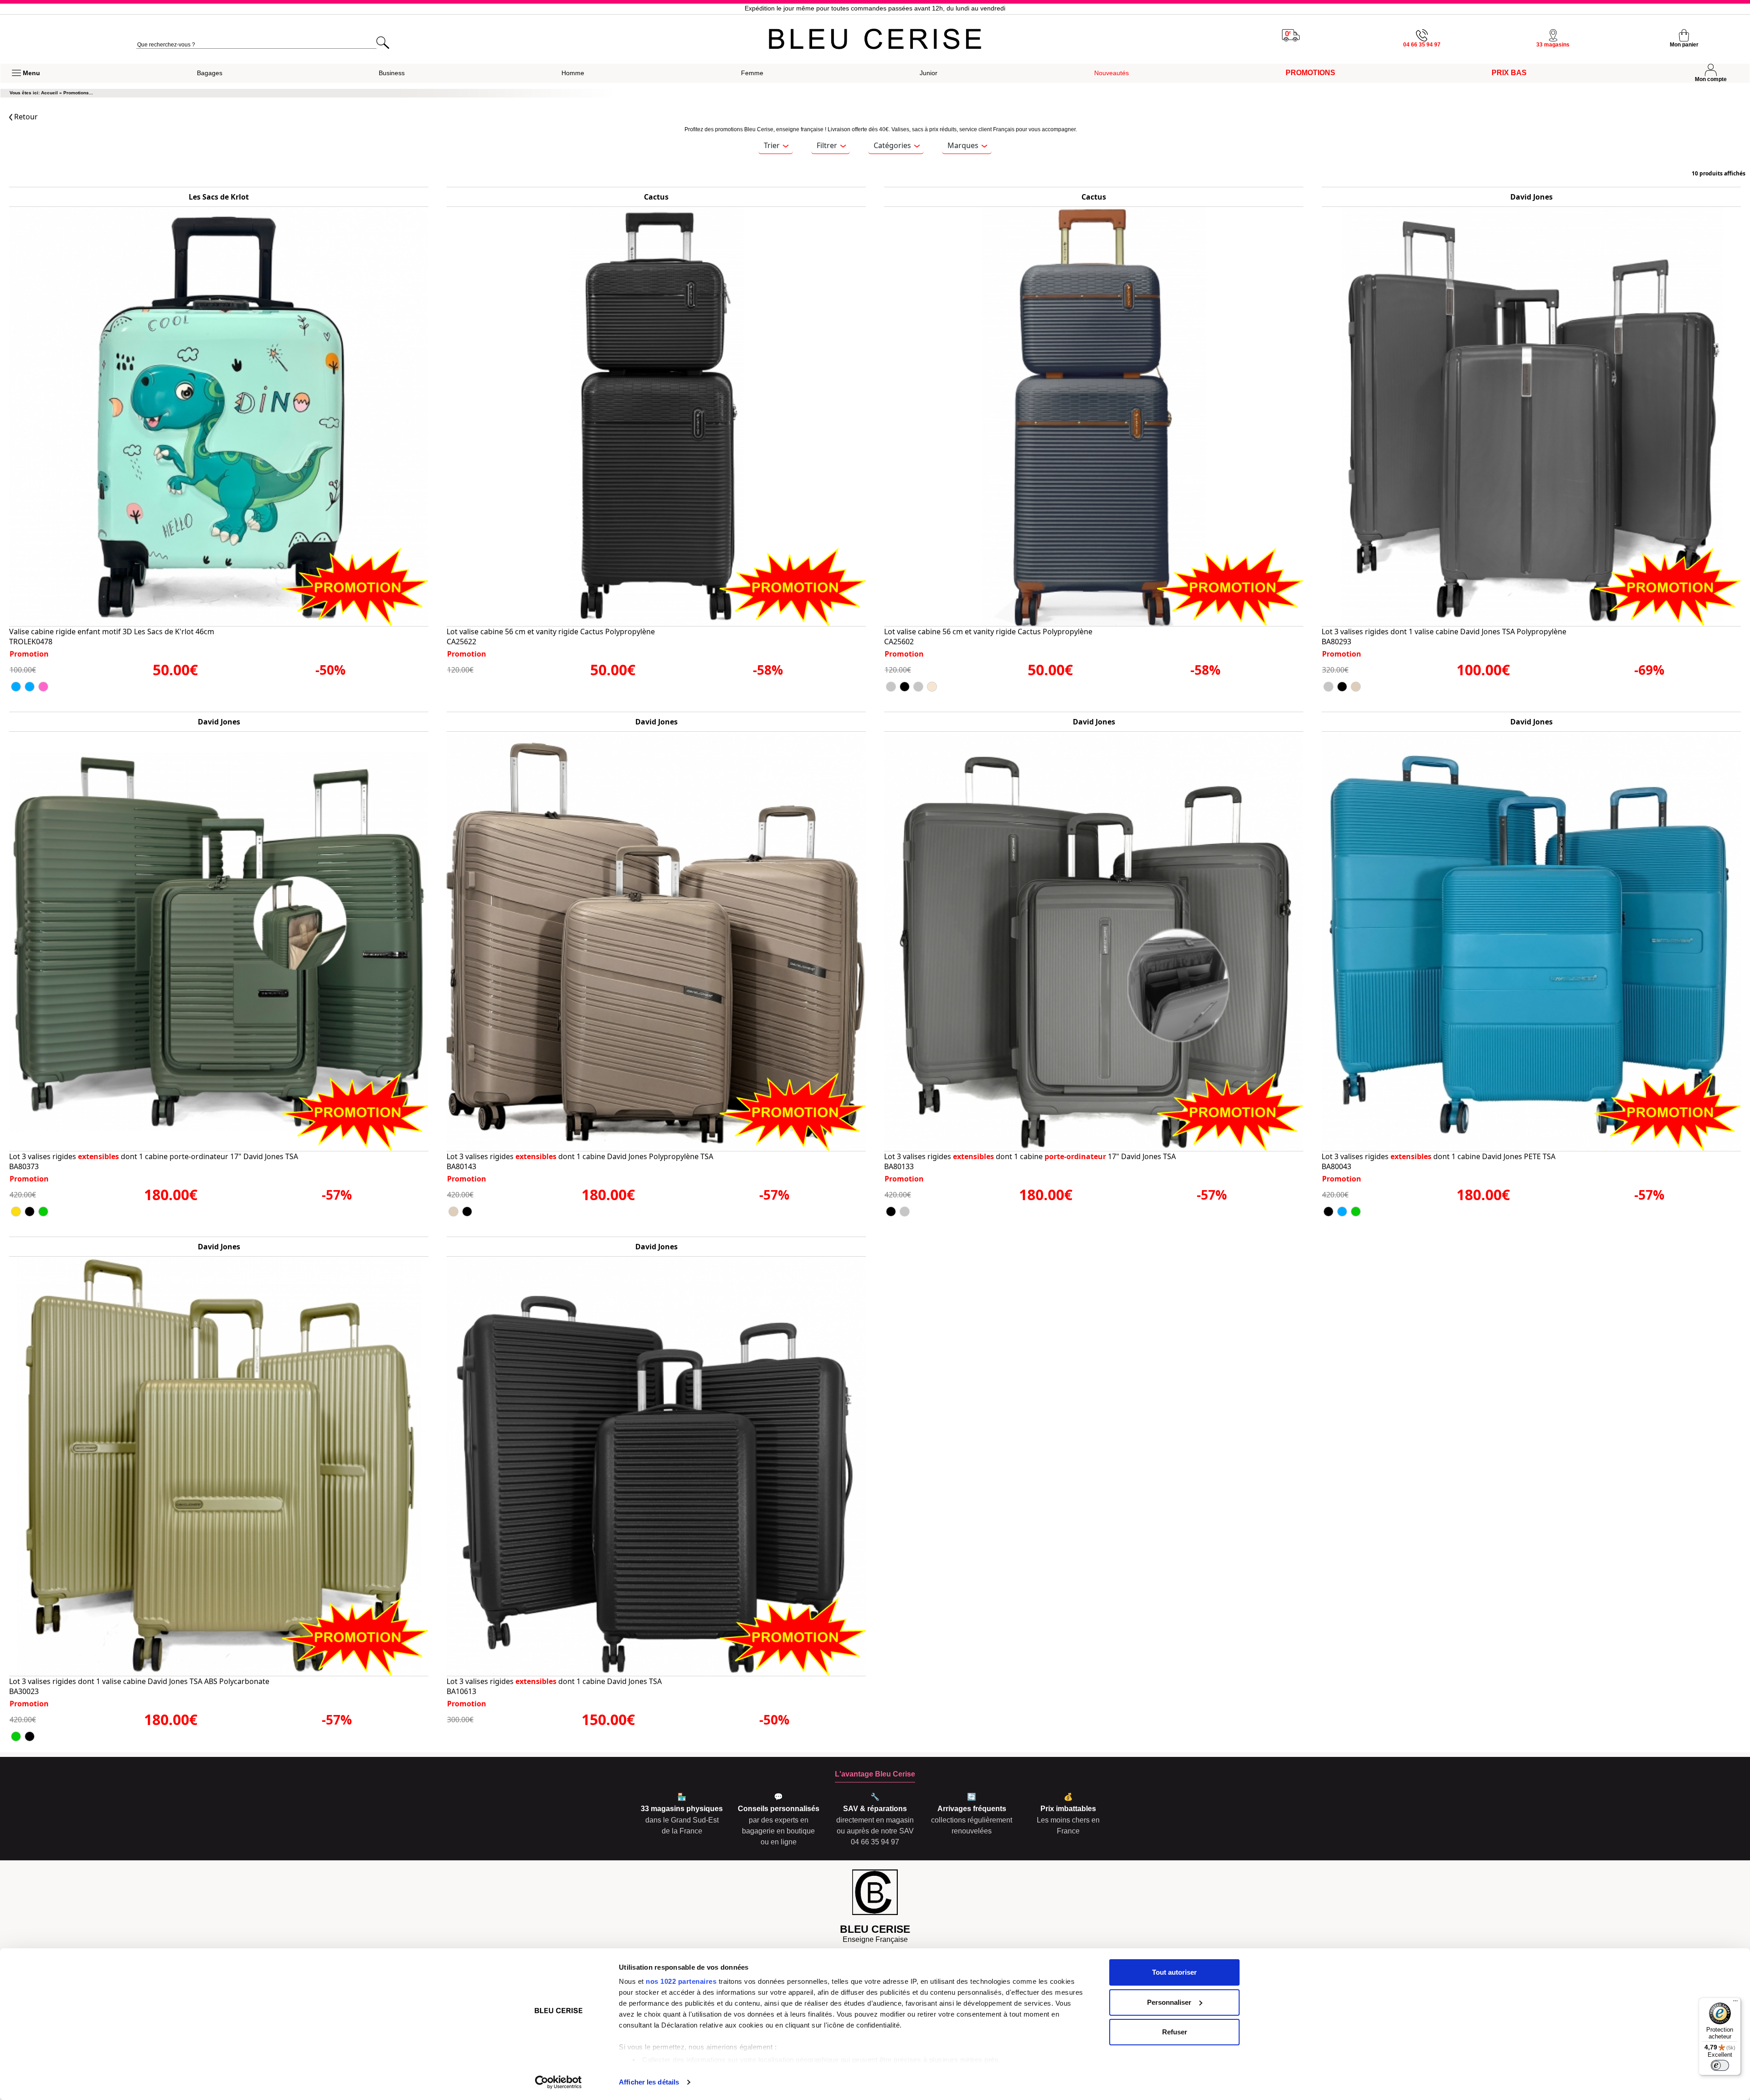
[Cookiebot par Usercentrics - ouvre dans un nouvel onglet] (558, 2082)
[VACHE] (43, 687)
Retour (25, 117)
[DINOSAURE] (30, 687)
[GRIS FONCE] (891, 687)
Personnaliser (1169, 2002)
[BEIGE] (932, 687)
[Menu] (1735, 2003)
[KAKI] (43, 1212)
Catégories (892, 145)
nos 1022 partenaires (681, 1981)
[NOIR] (905, 687)
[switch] (1720, 2065)
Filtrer (827, 145)
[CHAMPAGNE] (16, 1212)
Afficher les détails (649, 2082)
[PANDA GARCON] (16, 687)
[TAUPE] (1356, 687)
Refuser (1175, 2032)
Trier (772, 145)
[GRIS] (918, 687)
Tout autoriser (1174, 1972)
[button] (26, 73)
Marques (963, 145)
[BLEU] (1342, 1212)
